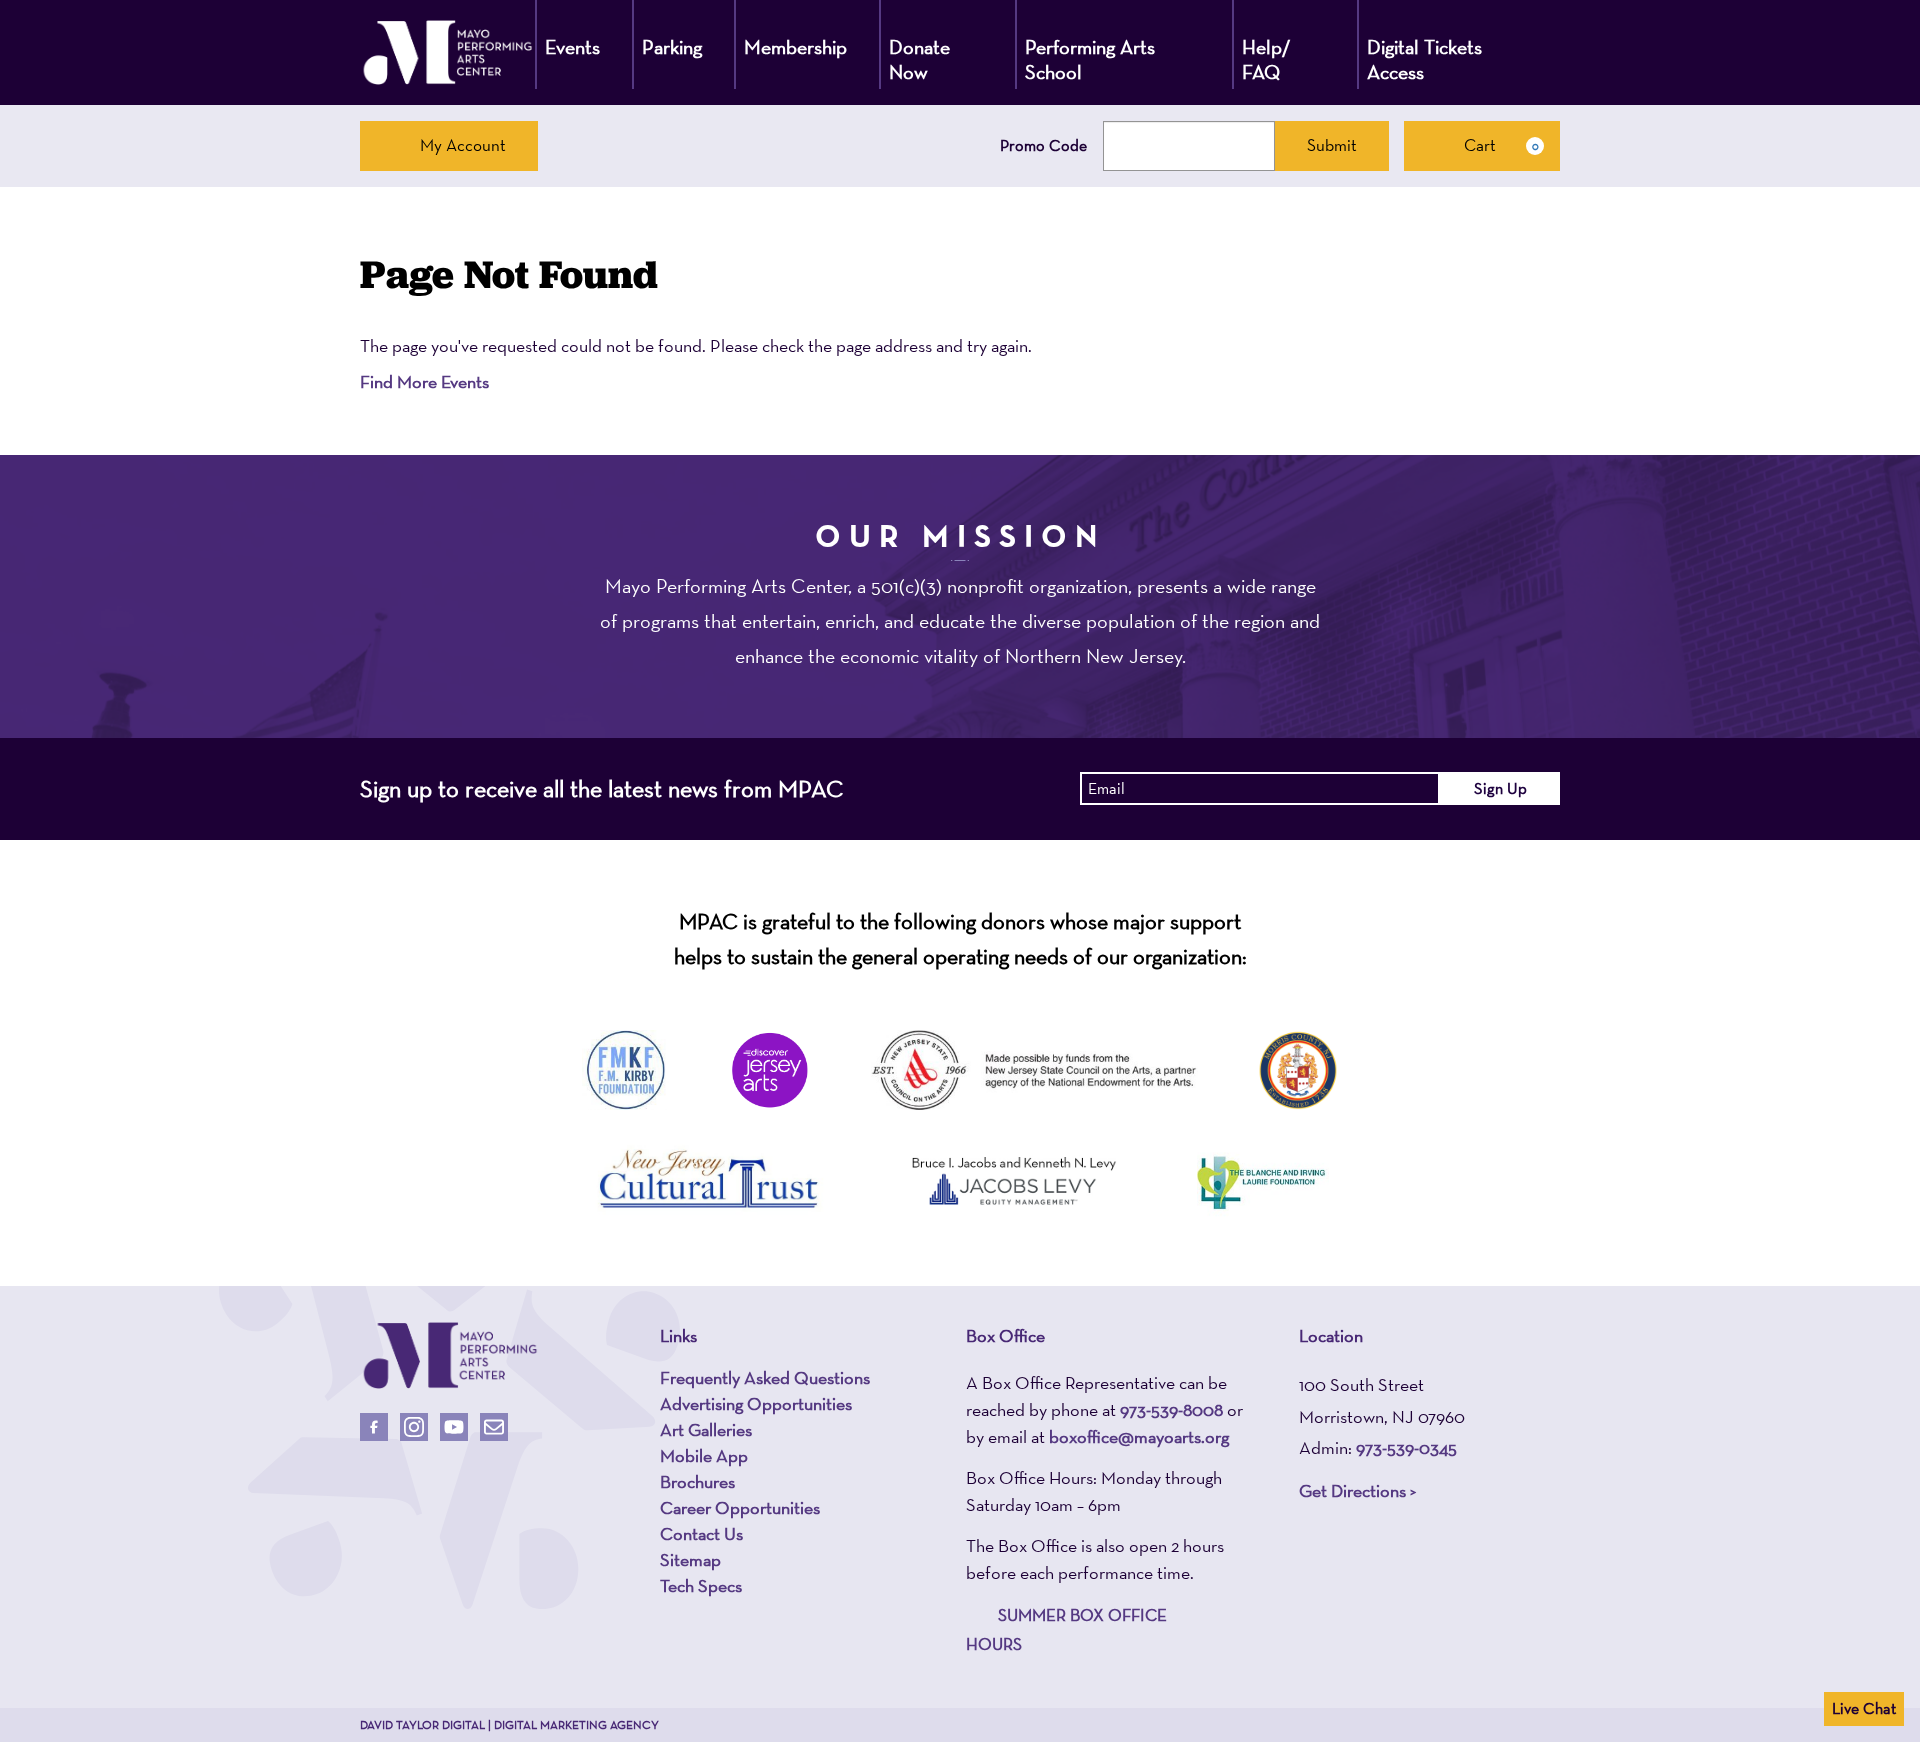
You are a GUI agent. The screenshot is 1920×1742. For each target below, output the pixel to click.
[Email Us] (494, 1427)
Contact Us (701, 1534)
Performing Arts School (1090, 59)
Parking (672, 47)
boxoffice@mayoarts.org (1139, 1436)
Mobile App (704, 1456)
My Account (463, 145)
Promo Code (1043, 146)
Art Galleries (706, 1430)
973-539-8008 (1171, 1409)
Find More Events (424, 381)
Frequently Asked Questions (765, 1378)
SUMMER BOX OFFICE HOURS (1066, 1629)
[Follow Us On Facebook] (374, 1427)
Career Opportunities (740, 1508)
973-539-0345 (1406, 1447)
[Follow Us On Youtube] (454, 1427)
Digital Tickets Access (1424, 59)
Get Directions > (1357, 1490)
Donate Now (919, 59)
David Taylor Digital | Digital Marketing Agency (509, 1725)
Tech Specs (701, 1586)
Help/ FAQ (1266, 59)
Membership (795, 47)
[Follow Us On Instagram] (414, 1427)
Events (572, 47)
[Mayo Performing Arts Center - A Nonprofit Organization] (447, 52)
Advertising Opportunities (756, 1404)
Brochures (697, 1482)
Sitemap (690, 1560)
